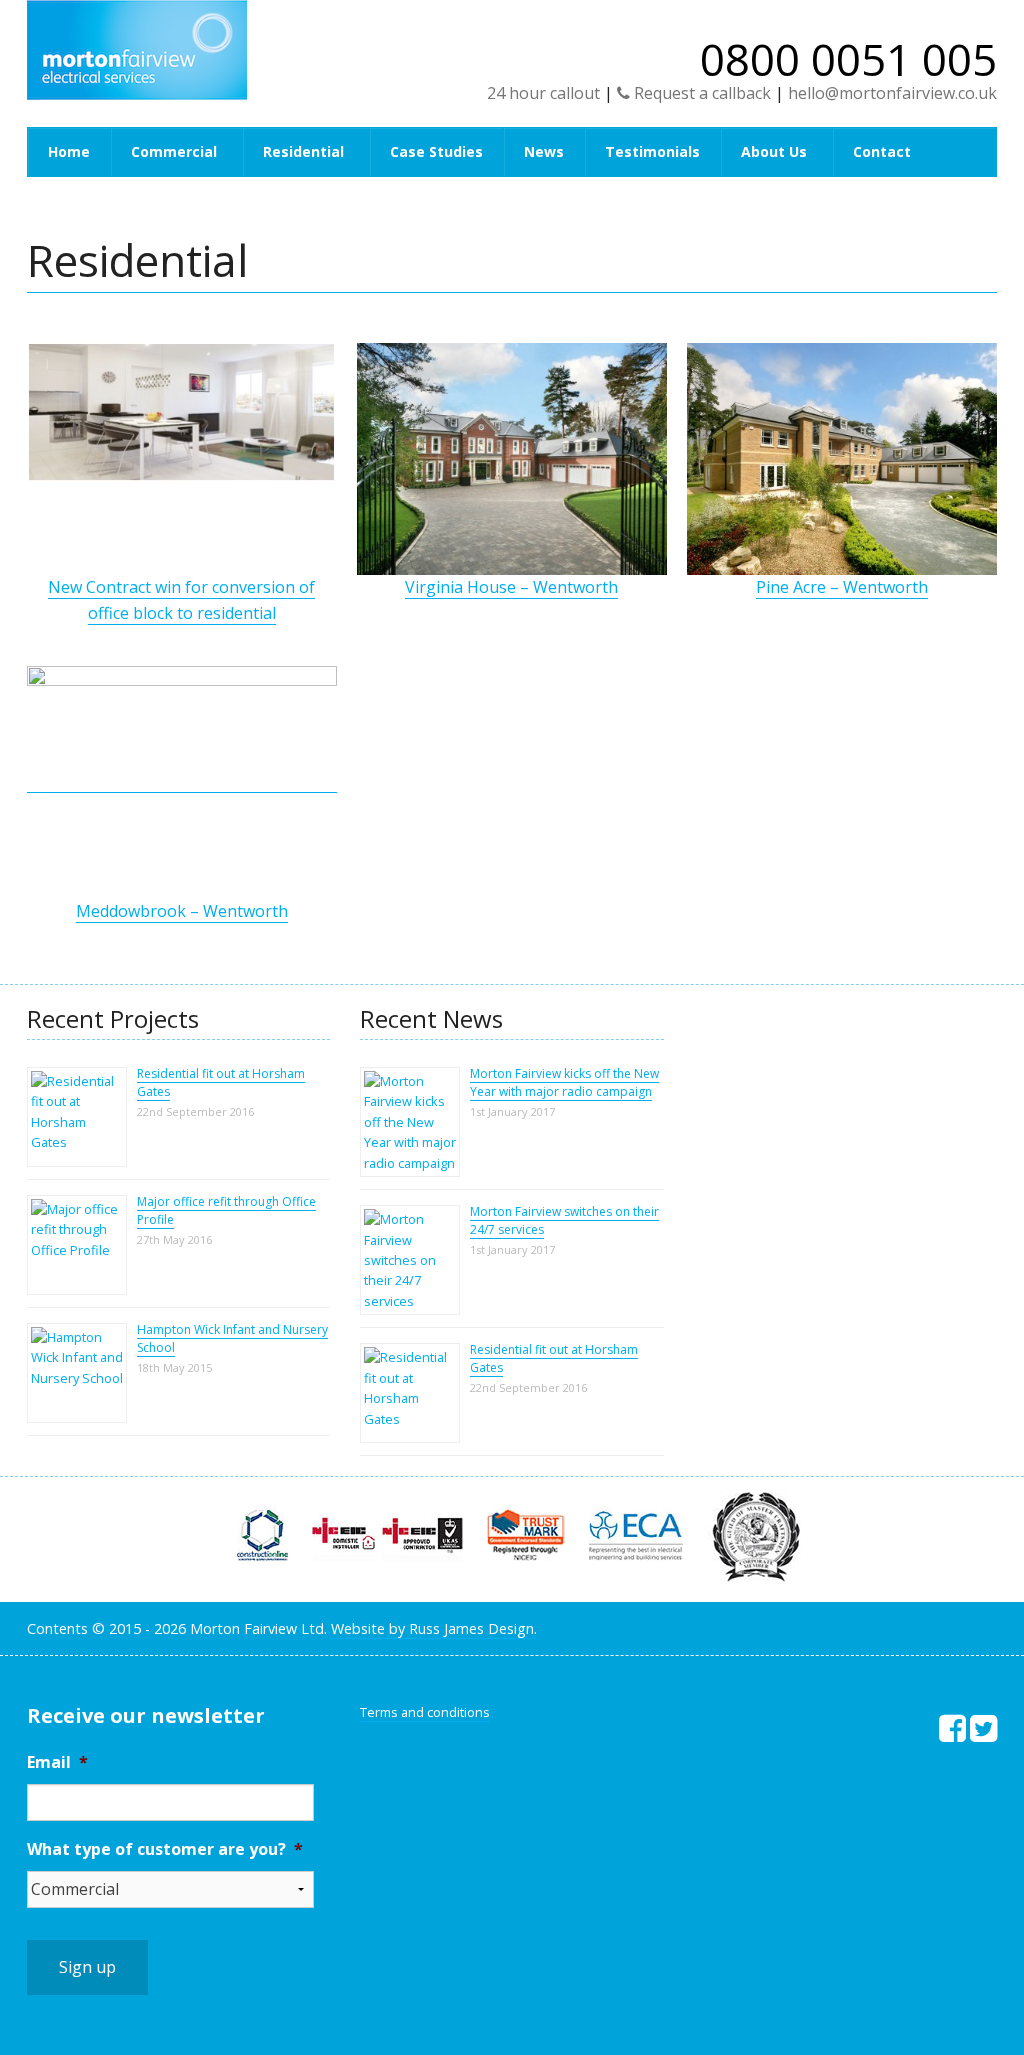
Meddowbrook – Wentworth (182, 911)
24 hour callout (543, 93)
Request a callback (700, 93)
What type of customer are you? (165, 1849)
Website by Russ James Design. (434, 1628)
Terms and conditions (425, 1712)
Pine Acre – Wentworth (842, 587)
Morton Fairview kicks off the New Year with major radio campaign (564, 1082)
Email (57, 1762)
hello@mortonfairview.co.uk (892, 93)
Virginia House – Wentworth (511, 587)
